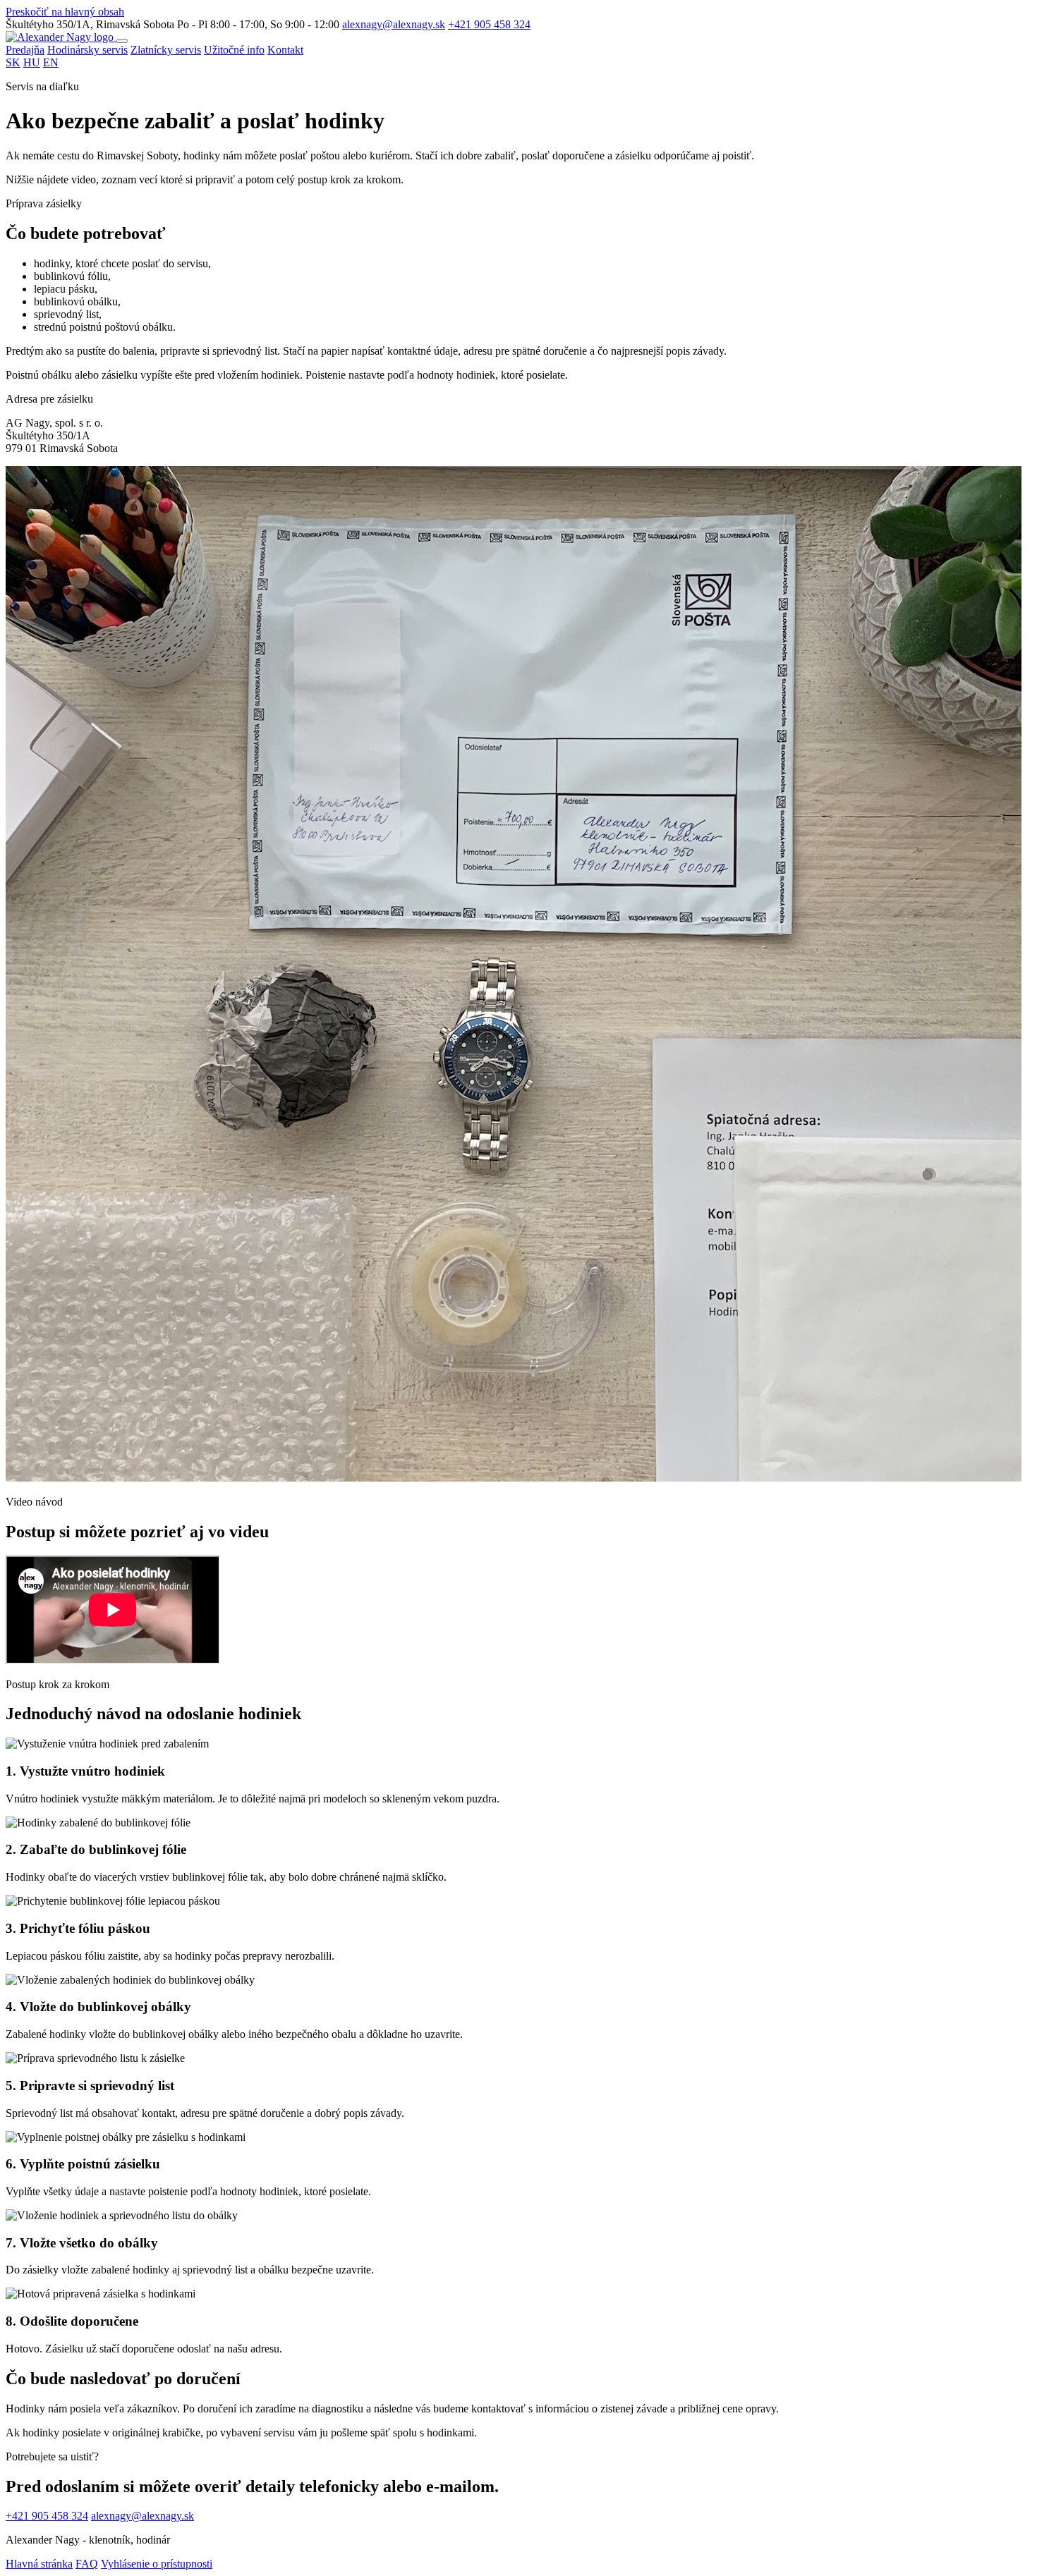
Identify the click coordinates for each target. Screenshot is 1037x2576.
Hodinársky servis (87, 50)
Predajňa (25, 50)
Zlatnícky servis (166, 50)
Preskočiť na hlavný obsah (65, 12)
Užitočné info (234, 50)
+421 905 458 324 (489, 24)
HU (32, 62)
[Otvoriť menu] (122, 41)
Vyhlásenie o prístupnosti (157, 2564)
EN (51, 62)
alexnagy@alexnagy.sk (394, 24)
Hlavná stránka (39, 2564)
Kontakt (285, 50)
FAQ (87, 2564)
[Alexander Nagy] (61, 37)
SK (13, 62)
